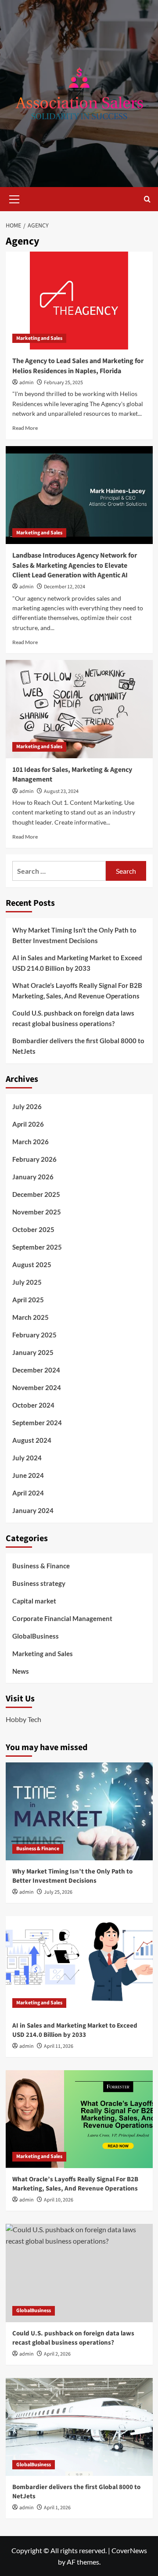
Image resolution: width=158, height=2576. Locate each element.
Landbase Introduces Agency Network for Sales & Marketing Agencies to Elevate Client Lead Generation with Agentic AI (75, 565)
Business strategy (39, 1583)
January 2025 (33, 1352)
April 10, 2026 (59, 2200)
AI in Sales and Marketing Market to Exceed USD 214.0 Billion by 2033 (77, 963)
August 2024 (32, 1440)
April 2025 (28, 1300)
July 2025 (27, 1282)
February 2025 (34, 1335)
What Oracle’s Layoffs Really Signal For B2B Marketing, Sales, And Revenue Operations (77, 991)
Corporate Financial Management (62, 1618)
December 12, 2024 (65, 587)
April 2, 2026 (57, 2354)
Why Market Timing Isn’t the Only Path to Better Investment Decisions (74, 935)
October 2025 (33, 1229)
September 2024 (37, 1423)
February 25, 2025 (63, 383)
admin (27, 383)
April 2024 (28, 1493)
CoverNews (129, 2550)
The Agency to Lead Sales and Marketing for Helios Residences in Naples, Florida (78, 366)
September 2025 (37, 1247)
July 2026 (27, 1106)
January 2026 (33, 1177)
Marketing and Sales (39, 338)
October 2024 (33, 1405)
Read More (25, 428)
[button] (14, 198)
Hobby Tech (23, 1719)
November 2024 (37, 1387)
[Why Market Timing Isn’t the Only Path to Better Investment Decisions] (79, 1811)
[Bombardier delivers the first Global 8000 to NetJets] (79, 2427)
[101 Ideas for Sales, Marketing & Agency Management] (79, 709)
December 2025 (36, 1194)
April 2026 (28, 1124)
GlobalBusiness (36, 1636)
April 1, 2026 (57, 2508)
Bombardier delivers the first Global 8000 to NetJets (78, 1046)
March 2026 (31, 1142)
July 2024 (27, 1458)
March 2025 (31, 1317)
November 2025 (37, 1212)
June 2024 (28, 1475)
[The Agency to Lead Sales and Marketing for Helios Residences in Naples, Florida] (79, 301)
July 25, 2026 (58, 1892)
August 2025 (32, 1265)
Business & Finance (41, 1566)
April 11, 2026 (59, 2046)
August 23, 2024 (61, 791)
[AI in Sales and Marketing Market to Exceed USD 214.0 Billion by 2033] (79, 1965)
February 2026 (34, 1159)
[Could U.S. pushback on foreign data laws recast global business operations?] (79, 2273)
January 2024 (33, 1510)
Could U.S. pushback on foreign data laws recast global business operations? (73, 1018)
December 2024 (36, 1370)
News (21, 1671)
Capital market (34, 1601)
